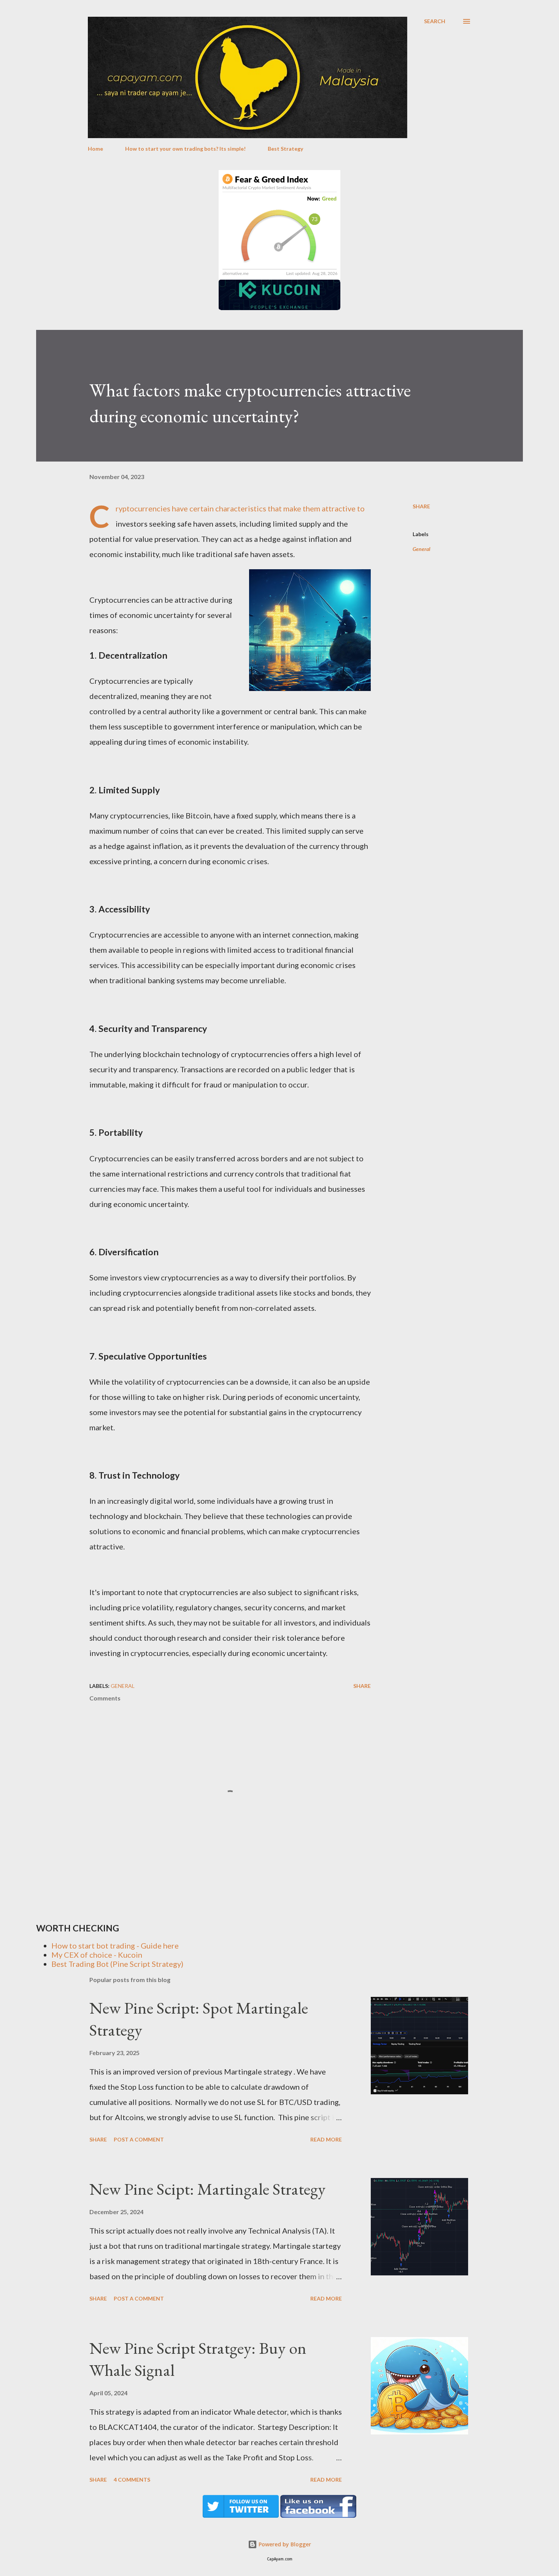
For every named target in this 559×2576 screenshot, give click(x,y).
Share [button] (421, 506)
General (422, 549)
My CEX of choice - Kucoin (97, 1955)
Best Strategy (285, 149)
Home (95, 149)
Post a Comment (139, 2139)
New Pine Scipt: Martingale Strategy (207, 2189)
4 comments (132, 2480)
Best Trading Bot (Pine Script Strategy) (117, 1964)
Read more (326, 2139)
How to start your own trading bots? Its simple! (185, 149)
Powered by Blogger (284, 2544)
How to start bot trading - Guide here (115, 1946)
